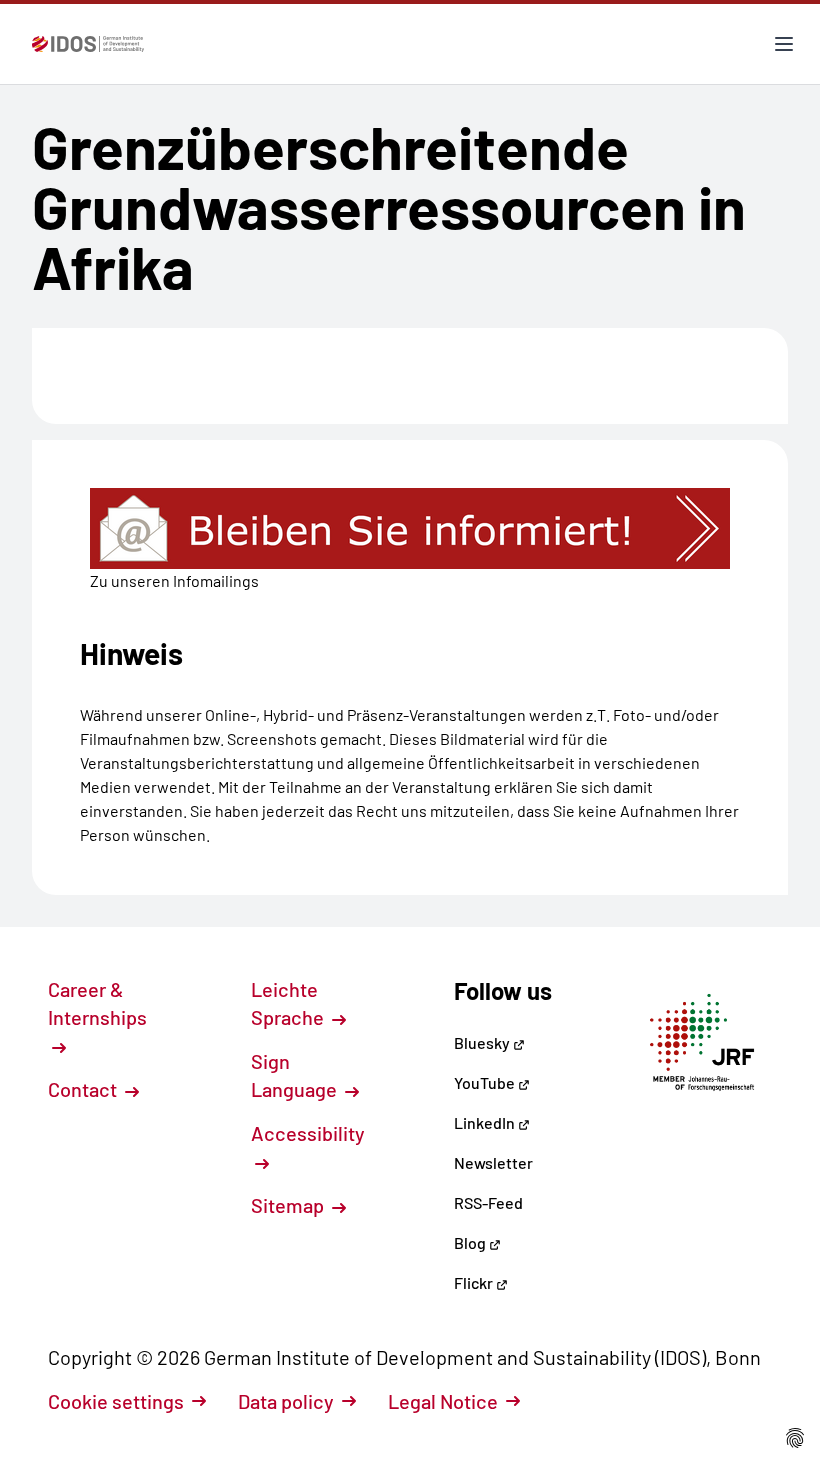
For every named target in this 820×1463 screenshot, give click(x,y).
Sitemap (289, 1205)
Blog (471, 1242)
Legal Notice (443, 1401)
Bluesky (483, 1042)
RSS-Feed (488, 1202)
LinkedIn (486, 1122)
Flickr (475, 1282)
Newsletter (493, 1162)
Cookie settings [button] (116, 1401)
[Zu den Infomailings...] (410, 528)
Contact (84, 1089)
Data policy (286, 1401)
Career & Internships (97, 1003)
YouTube (486, 1082)
